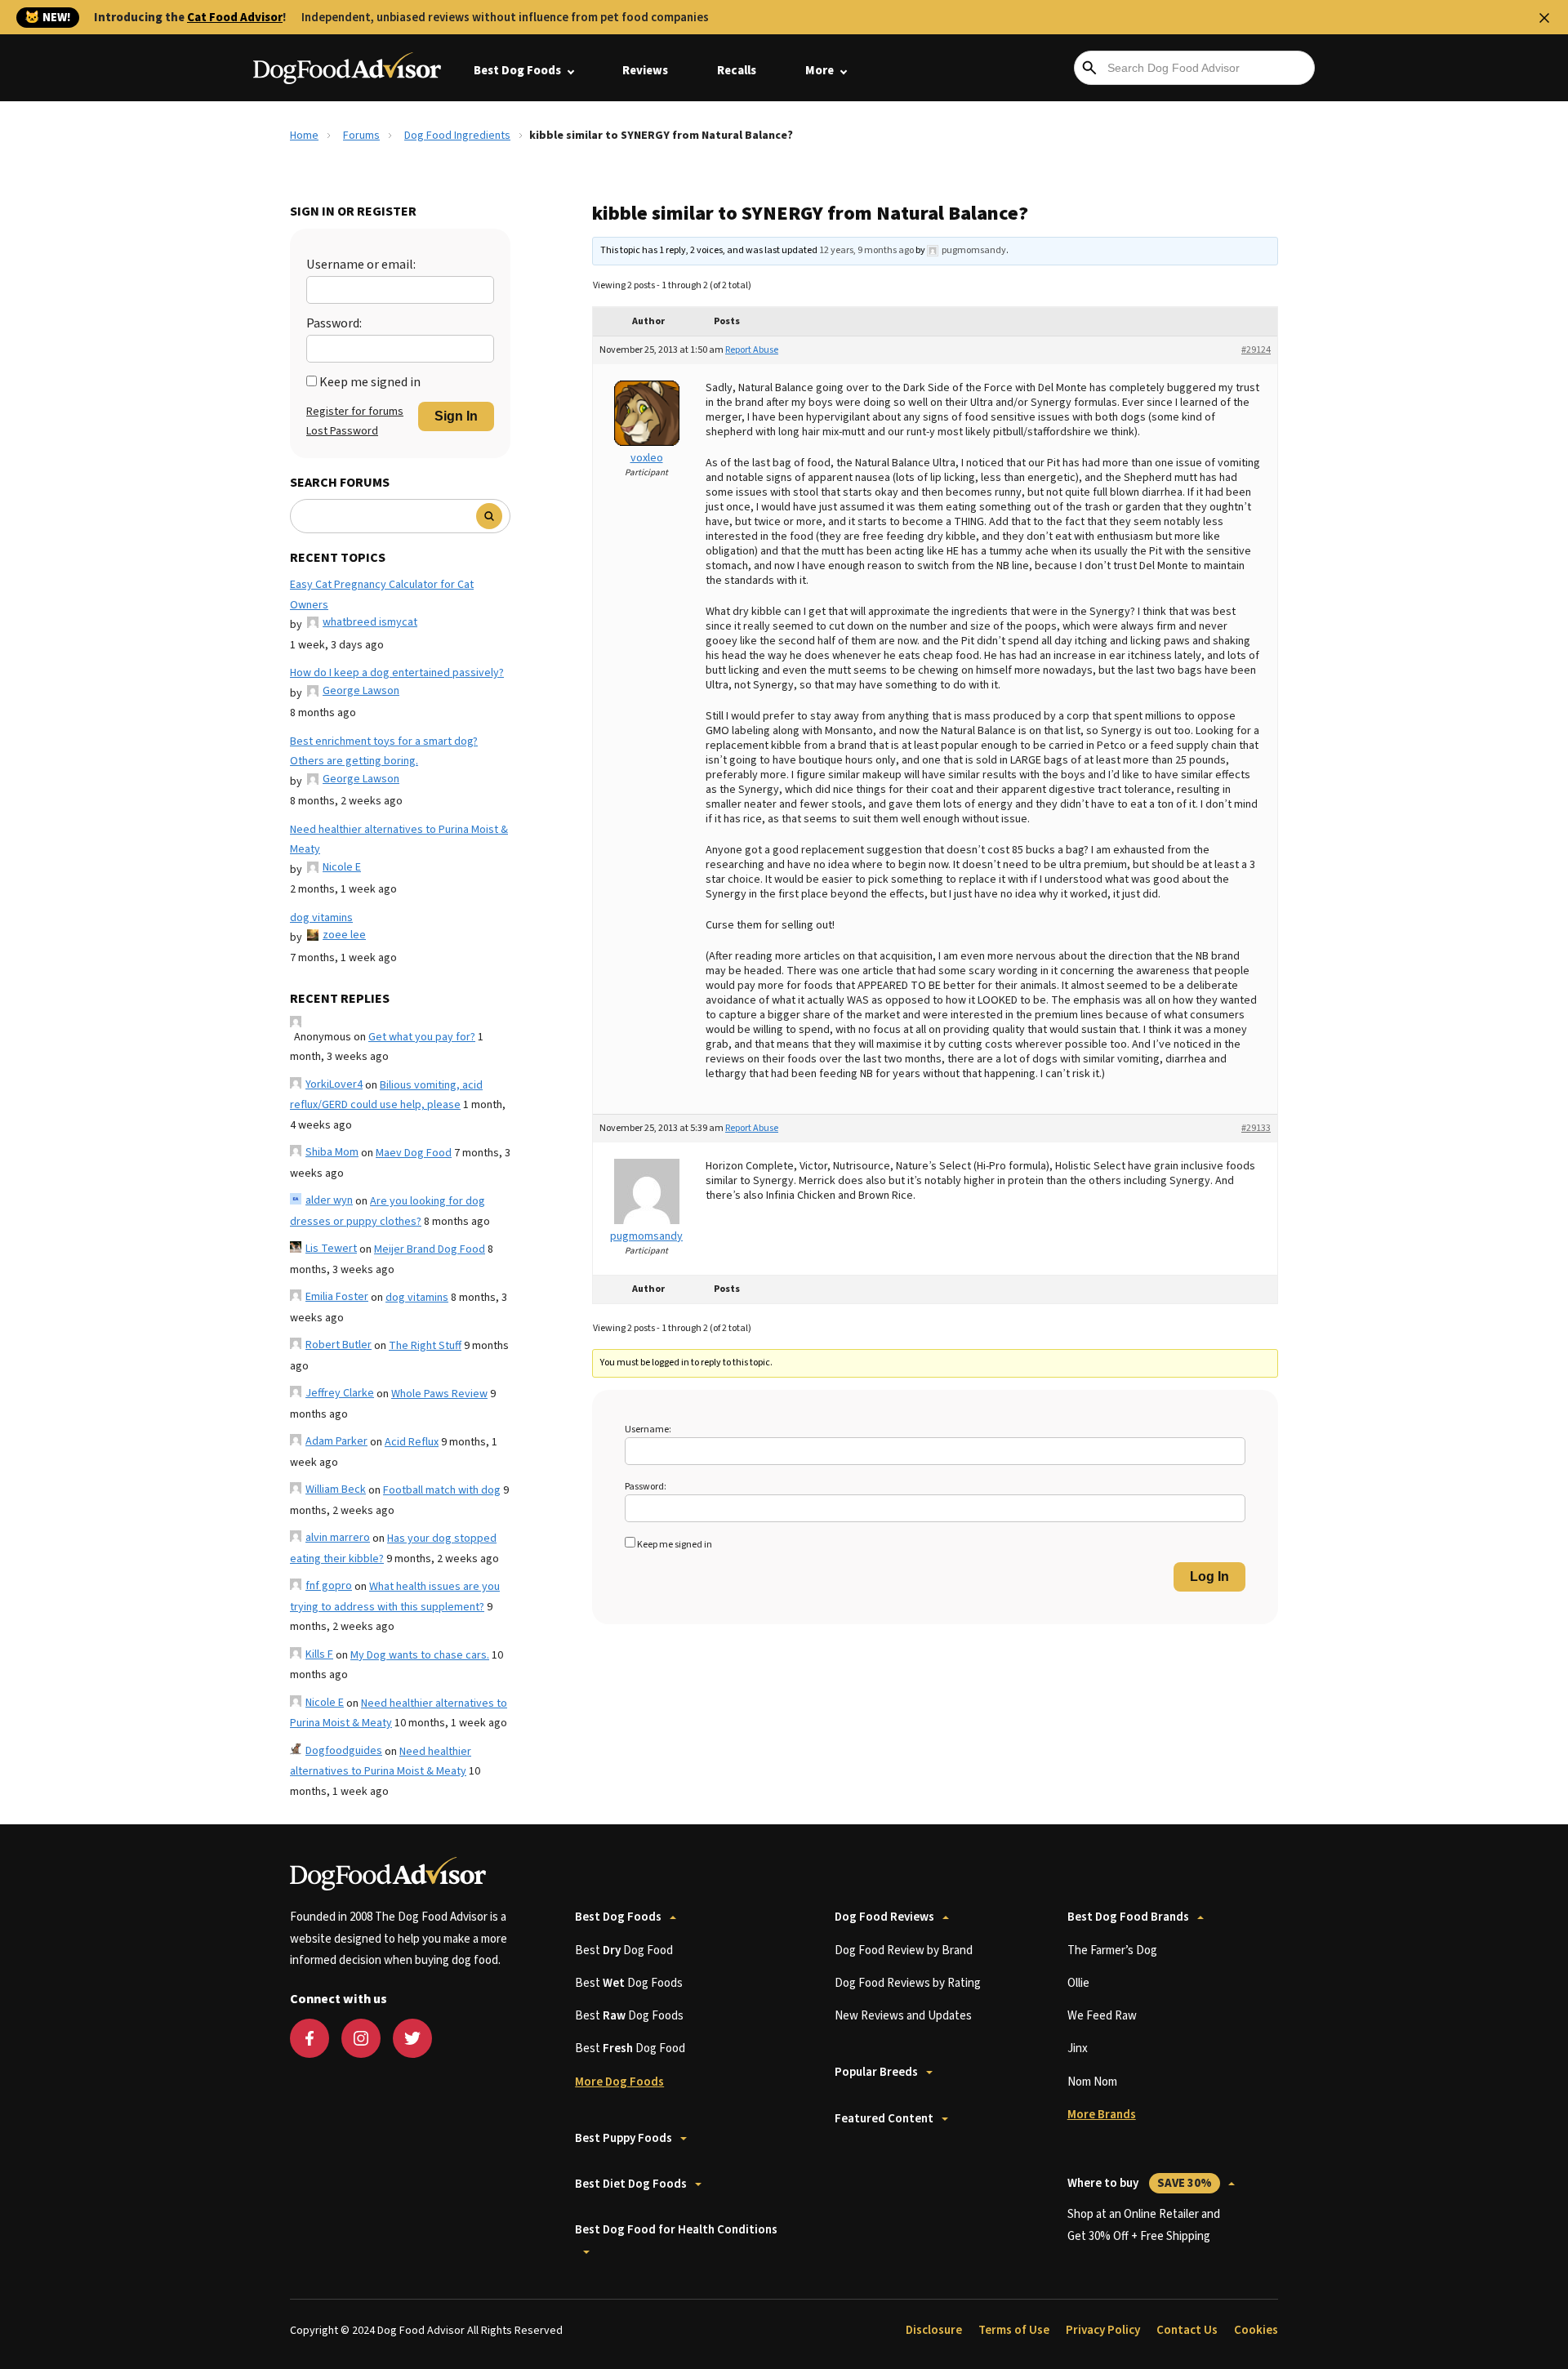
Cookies (1256, 2330)
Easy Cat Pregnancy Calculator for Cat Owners (382, 595)
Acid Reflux (412, 1442)
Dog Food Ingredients (457, 136)
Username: (648, 1429)
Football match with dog (442, 1490)
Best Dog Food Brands (1128, 1917)
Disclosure (934, 2330)
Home (304, 136)
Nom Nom (1092, 2082)
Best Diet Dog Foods (631, 2184)
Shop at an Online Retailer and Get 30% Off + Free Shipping (1144, 2225)
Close (1544, 18)
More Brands (1102, 2115)
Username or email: (361, 265)
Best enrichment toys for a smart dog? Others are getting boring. (384, 752)
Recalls (737, 71)
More (820, 71)
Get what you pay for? (422, 1037)
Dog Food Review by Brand (904, 1950)
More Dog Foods (619, 2082)
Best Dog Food (624, 1950)
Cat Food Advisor (235, 18)
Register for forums (355, 412)
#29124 (1256, 350)
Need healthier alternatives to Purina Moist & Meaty (399, 840)
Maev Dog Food (414, 1153)
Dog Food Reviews (884, 1917)
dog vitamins (321, 918)
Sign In (456, 416)
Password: (334, 323)
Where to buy (1140, 2183)
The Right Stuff (425, 1346)
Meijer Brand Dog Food (430, 1249)
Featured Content (884, 2119)
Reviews (645, 71)
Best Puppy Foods (624, 2138)
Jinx (1078, 2048)
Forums (361, 136)
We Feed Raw (1102, 2016)
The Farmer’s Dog (1112, 1950)
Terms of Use (1014, 2330)
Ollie (1078, 1983)
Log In (1209, 1576)
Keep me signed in (370, 382)
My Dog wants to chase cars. (420, 1655)
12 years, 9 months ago (866, 250)
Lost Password (342, 431)
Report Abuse (752, 350)
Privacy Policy (1103, 2330)
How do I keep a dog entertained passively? (397, 673)
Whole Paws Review (439, 1394)
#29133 (1256, 1128)
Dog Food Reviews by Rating (908, 1983)
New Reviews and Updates (903, 2016)
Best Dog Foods (517, 71)
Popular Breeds (876, 2072)
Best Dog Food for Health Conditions (676, 2230)
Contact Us (1187, 2330)
